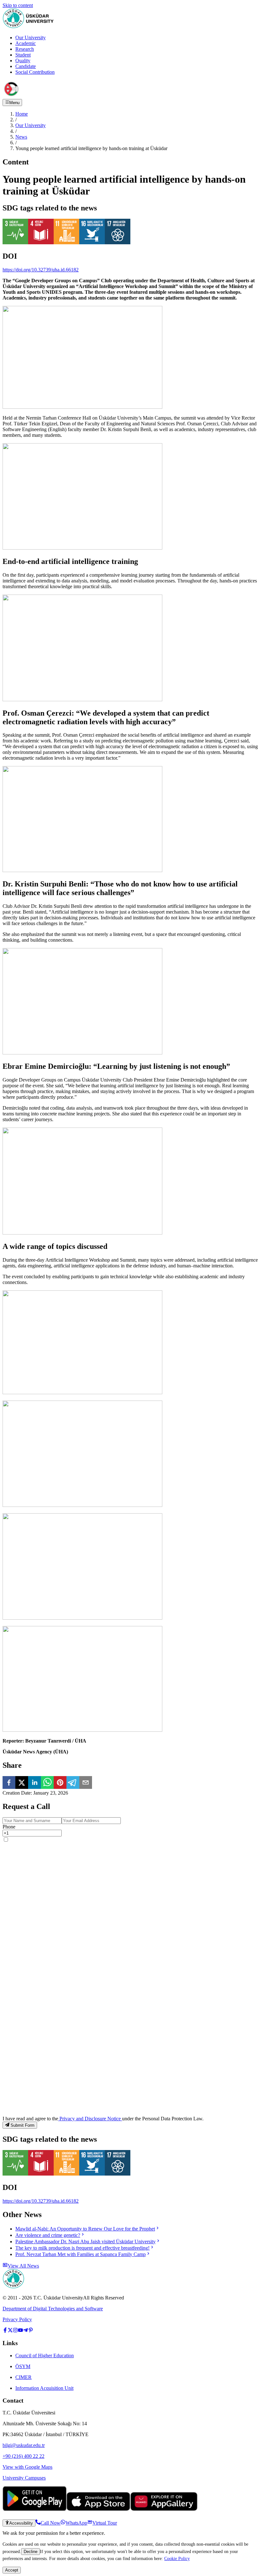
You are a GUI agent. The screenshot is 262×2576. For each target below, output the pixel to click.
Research (25, 49)
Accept (12, 2570)
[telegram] (73, 1783)
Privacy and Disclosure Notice (90, 2119)
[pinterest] (60, 1783)
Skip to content (18, 5)
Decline (31, 2552)
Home (22, 114)
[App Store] (98, 2509)
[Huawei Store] (164, 2509)
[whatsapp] (47, 1783)
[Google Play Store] (35, 2509)
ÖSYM (23, 2366)
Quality (23, 61)
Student (23, 55)
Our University (31, 38)
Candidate (26, 66)
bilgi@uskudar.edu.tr (24, 2445)
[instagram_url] (15, 2331)
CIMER (23, 2377)
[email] (86, 1783)
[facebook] (9, 1783)
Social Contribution (35, 72)
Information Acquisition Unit (44, 2388)
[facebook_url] (5, 2331)
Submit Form (23, 2125)
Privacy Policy (17, 2319)
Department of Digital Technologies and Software (53, 2309)
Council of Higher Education (45, 2356)
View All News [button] (23, 2266)
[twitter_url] (10, 2331)
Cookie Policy (177, 2558)
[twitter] (22, 1783)
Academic (26, 43)
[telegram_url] (26, 2331)
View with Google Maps (27, 2467)
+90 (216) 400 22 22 (23, 2456)
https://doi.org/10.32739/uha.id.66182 (41, 270)
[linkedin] (35, 1783)
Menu (14, 103)
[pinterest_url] (31, 2331)
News (21, 137)
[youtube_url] (20, 2331)
